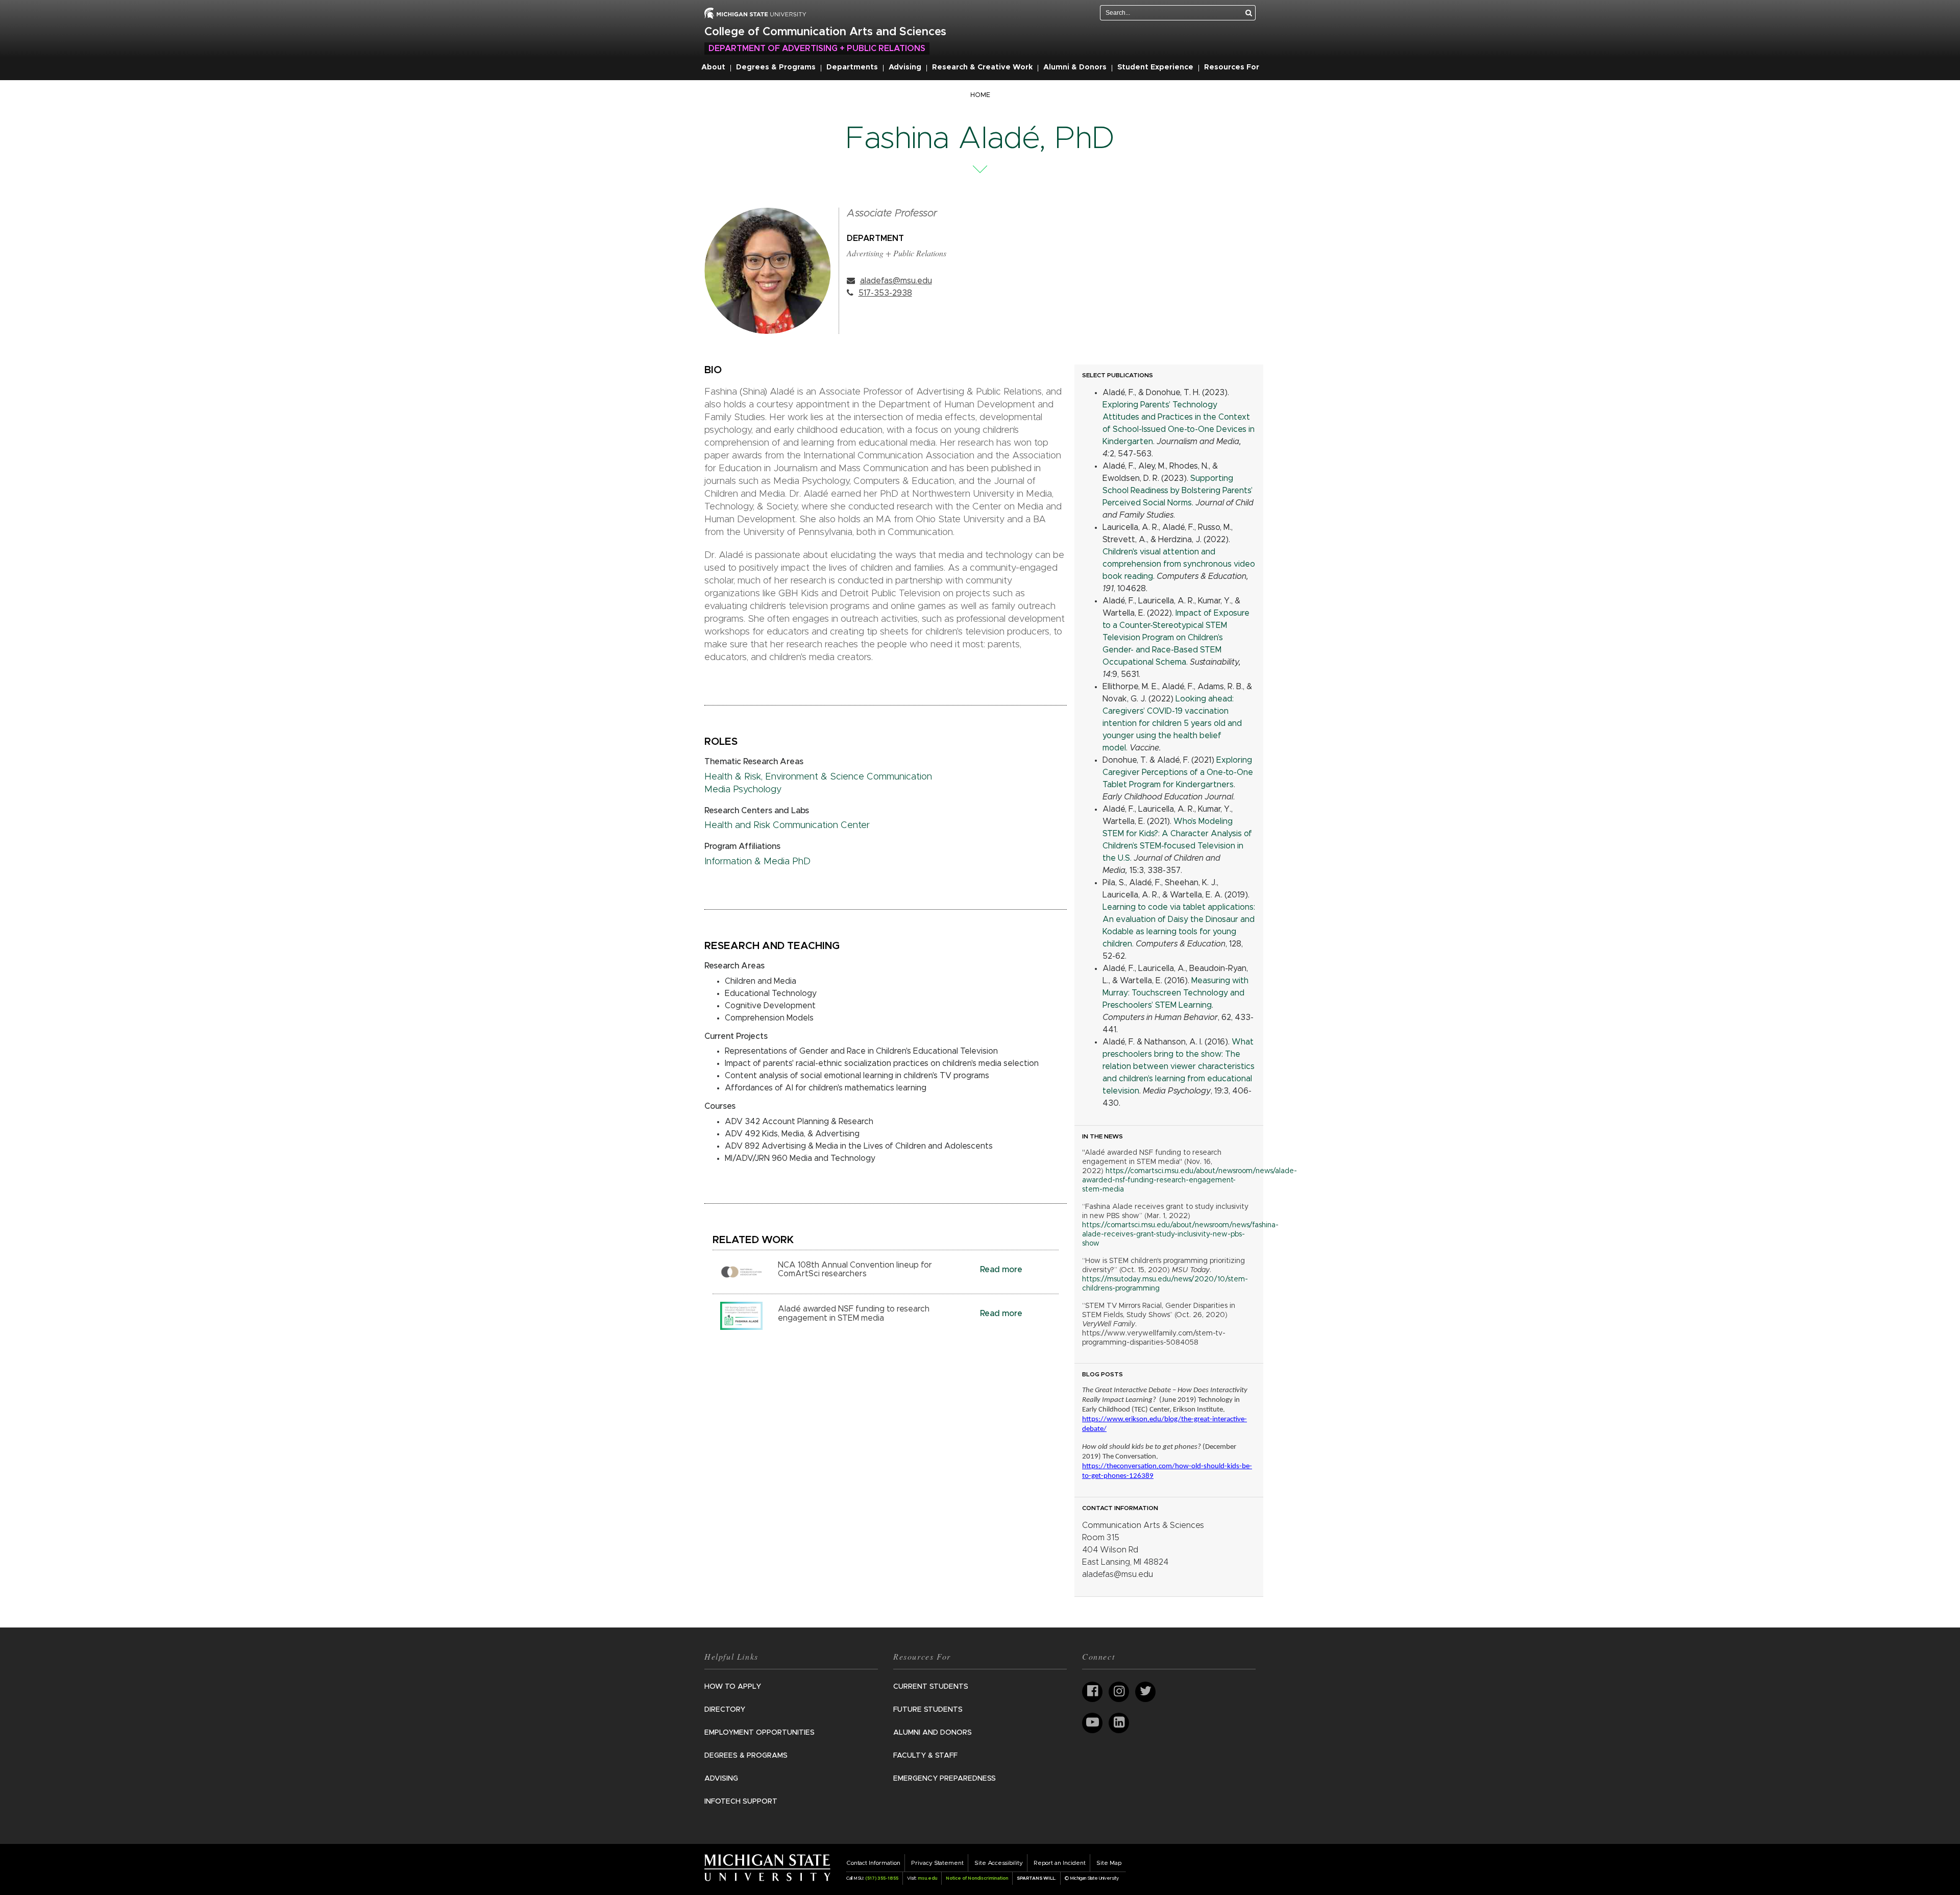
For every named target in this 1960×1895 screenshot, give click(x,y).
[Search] (1249, 13)
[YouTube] (1092, 1723)
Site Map (1109, 1863)
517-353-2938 (885, 293)
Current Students (931, 1687)
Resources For (1232, 67)
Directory (725, 1710)
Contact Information (873, 1863)
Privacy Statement (937, 1863)
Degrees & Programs (776, 67)
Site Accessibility (999, 1863)
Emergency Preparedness (945, 1779)
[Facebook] (1092, 1692)
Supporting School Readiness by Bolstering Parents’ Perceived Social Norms (1178, 491)
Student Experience (1155, 67)
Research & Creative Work (982, 67)
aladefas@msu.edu (896, 281)
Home (980, 95)
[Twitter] (1145, 1692)
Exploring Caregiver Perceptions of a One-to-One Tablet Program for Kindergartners (1178, 772)
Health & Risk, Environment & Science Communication (818, 777)
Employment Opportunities (759, 1733)
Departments (852, 67)
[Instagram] (1119, 1692)
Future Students (928, 1710)
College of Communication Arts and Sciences (825, 32)
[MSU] (755, 13)
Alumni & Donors (1075, 67)
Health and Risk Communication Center (787, 825)
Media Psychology (743, 790)
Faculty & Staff (925, 1756)
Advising (905, 67)
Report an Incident (1060, 1863)
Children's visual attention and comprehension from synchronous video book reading (1179, 564)
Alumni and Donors (933, 1733)
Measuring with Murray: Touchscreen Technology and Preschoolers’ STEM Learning (1175, 993)
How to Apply (733, 1687)
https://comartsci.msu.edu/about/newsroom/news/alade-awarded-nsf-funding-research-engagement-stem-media (1190, 1180)
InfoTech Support (741, 1802)
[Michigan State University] (767, 1867)
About (713, 67)
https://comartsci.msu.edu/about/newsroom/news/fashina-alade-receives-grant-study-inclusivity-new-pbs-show (1180, 1234)
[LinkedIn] (1119, 1723)
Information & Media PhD (757, 862)
